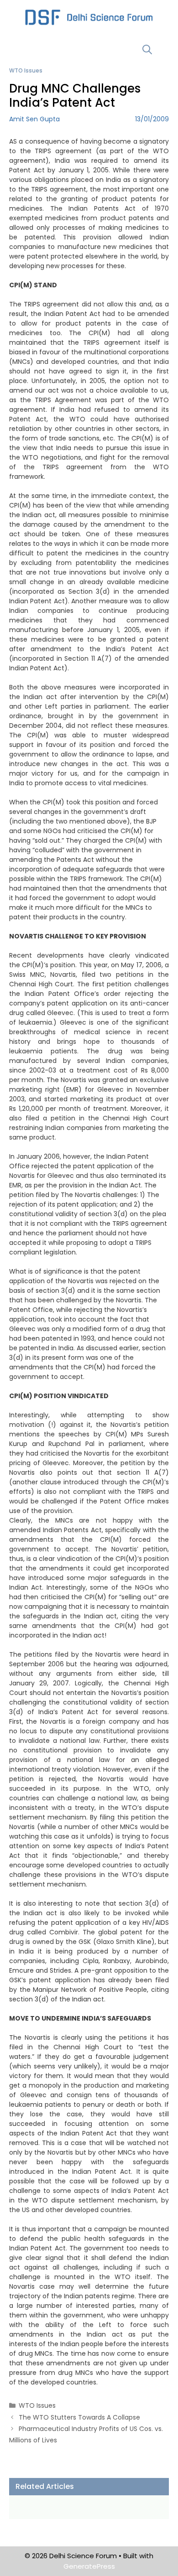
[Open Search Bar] (147, 49)
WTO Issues (26, 70)
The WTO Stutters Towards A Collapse (79, 2417)
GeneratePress (89, 2566)
